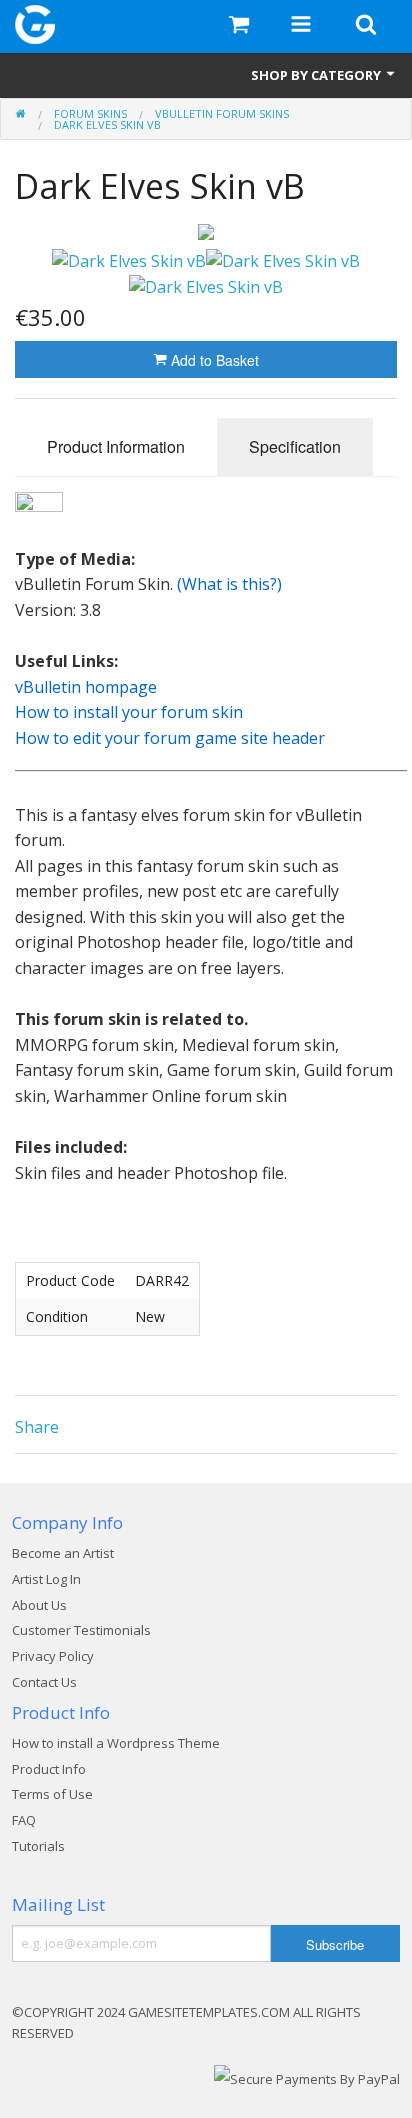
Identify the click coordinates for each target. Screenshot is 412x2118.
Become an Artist (63, 1553)
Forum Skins (90, 113)
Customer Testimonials (81, 1630)
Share (37, 1427)
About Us (39, 1605)
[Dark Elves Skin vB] (206, 232)
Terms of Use (52, 1794)
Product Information (116, 446)
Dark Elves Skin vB (107, 124)
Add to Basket (213, 360)
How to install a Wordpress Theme (116, 1743)
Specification (295, 446)
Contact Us (44, 1682)
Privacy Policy (53, 1656)
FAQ (24, 1820)
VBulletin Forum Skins (222, 113)
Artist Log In (46, 1579)
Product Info (49, 1769)
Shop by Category (317, 75)
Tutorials (38, 1846)
